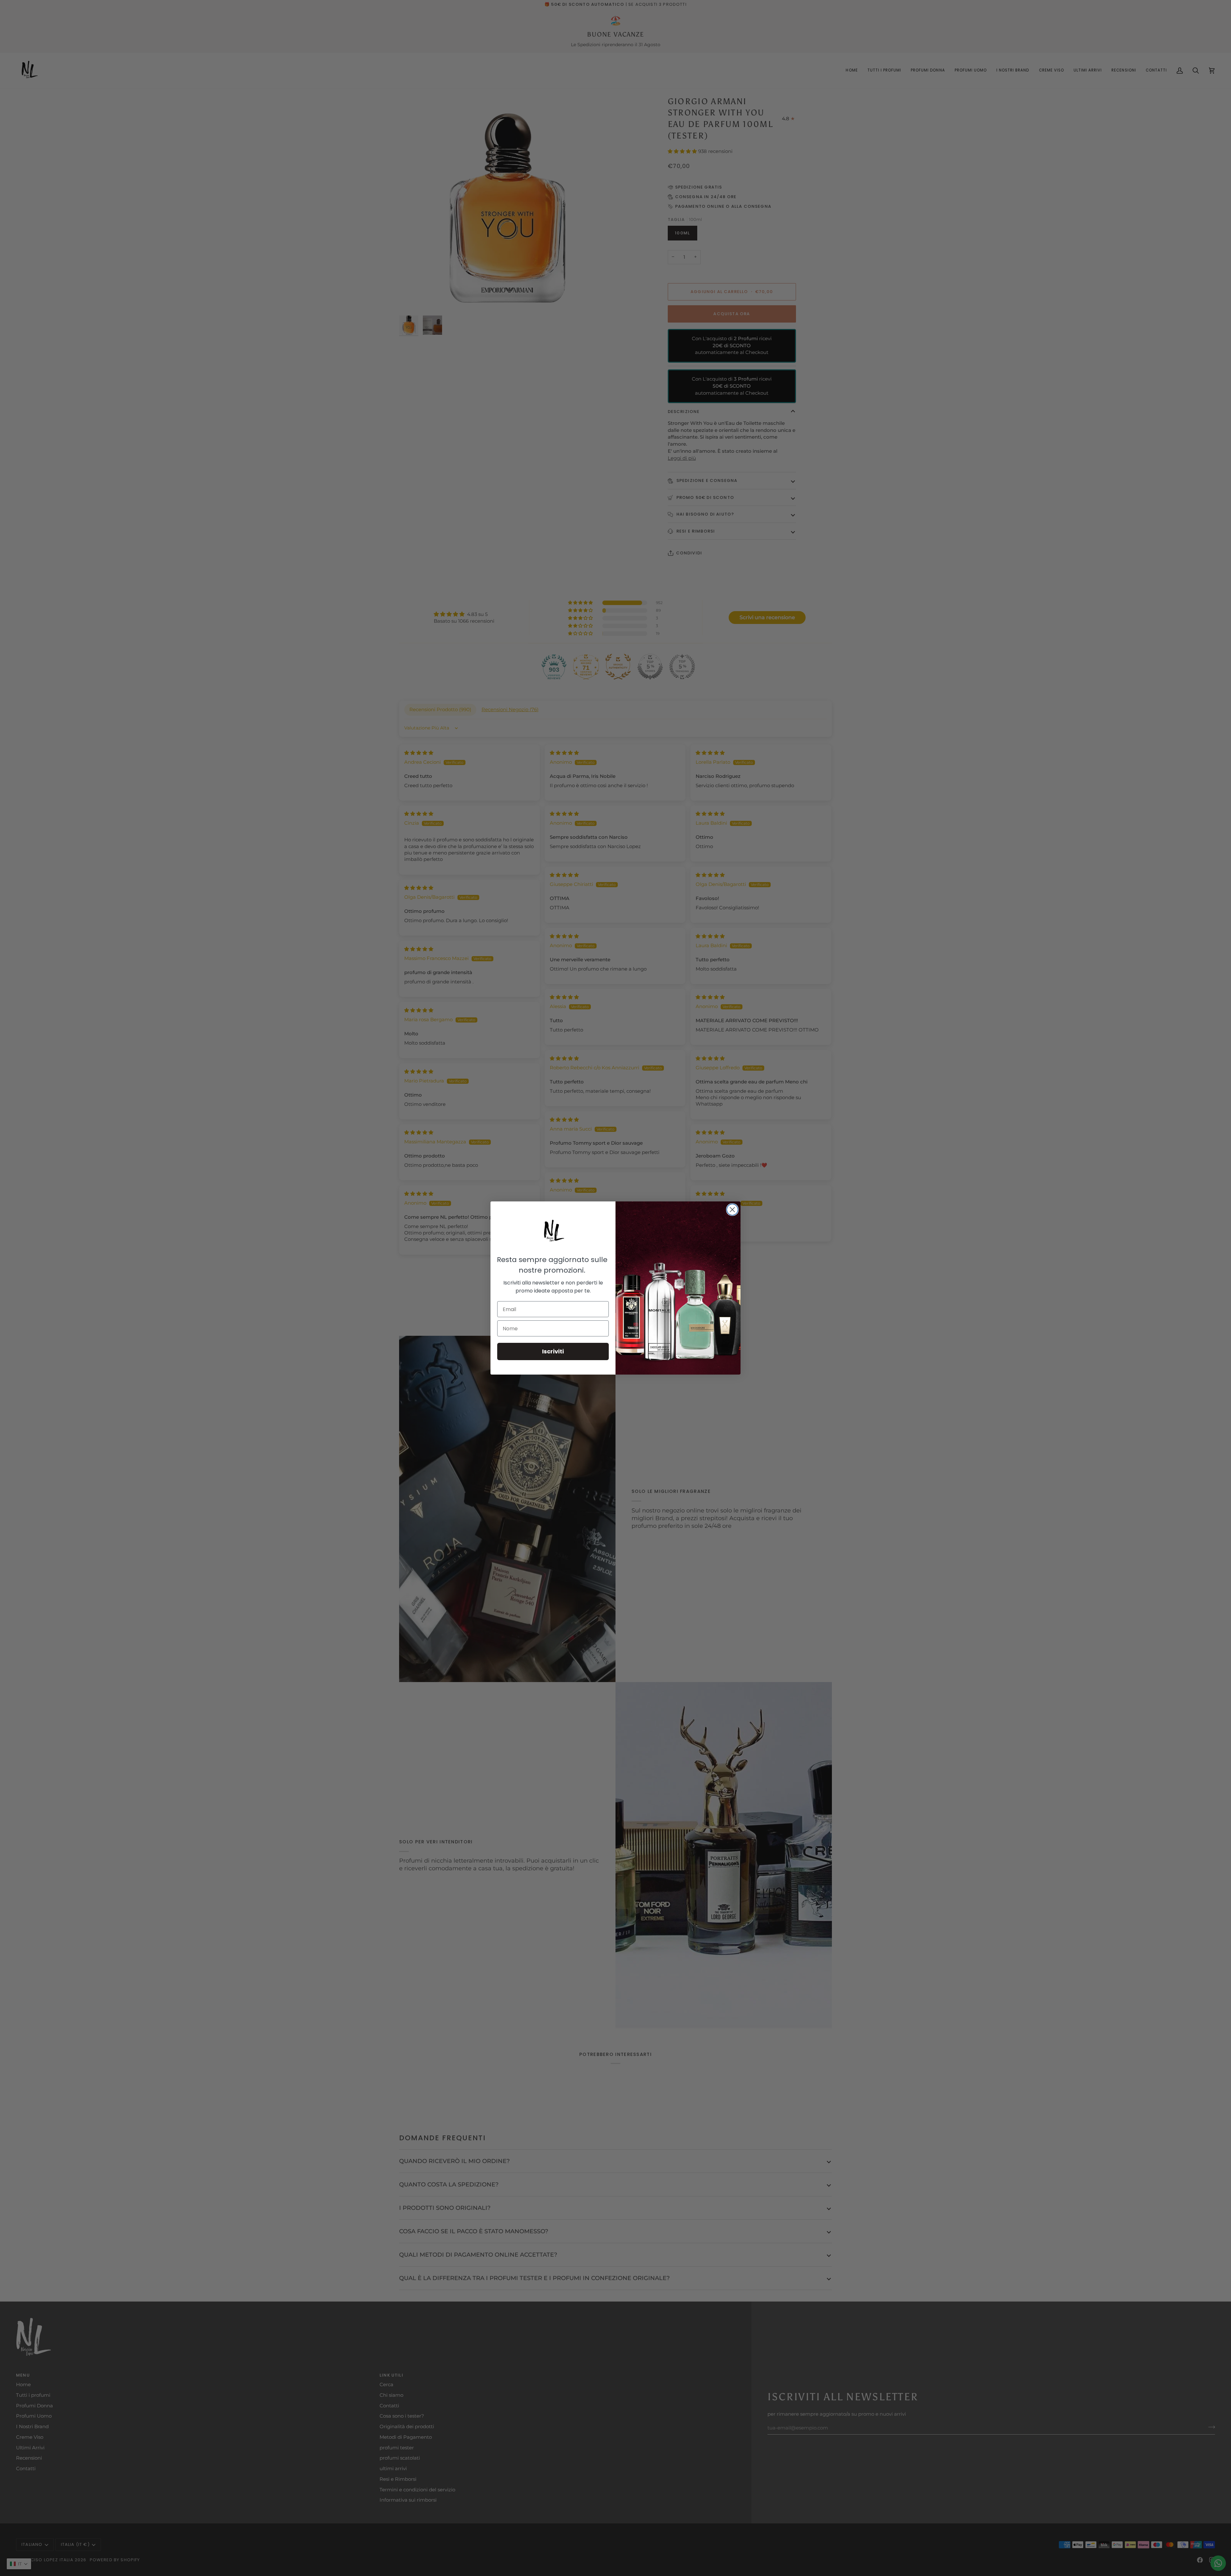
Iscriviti (553, 1351)
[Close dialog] (732, 1210)
